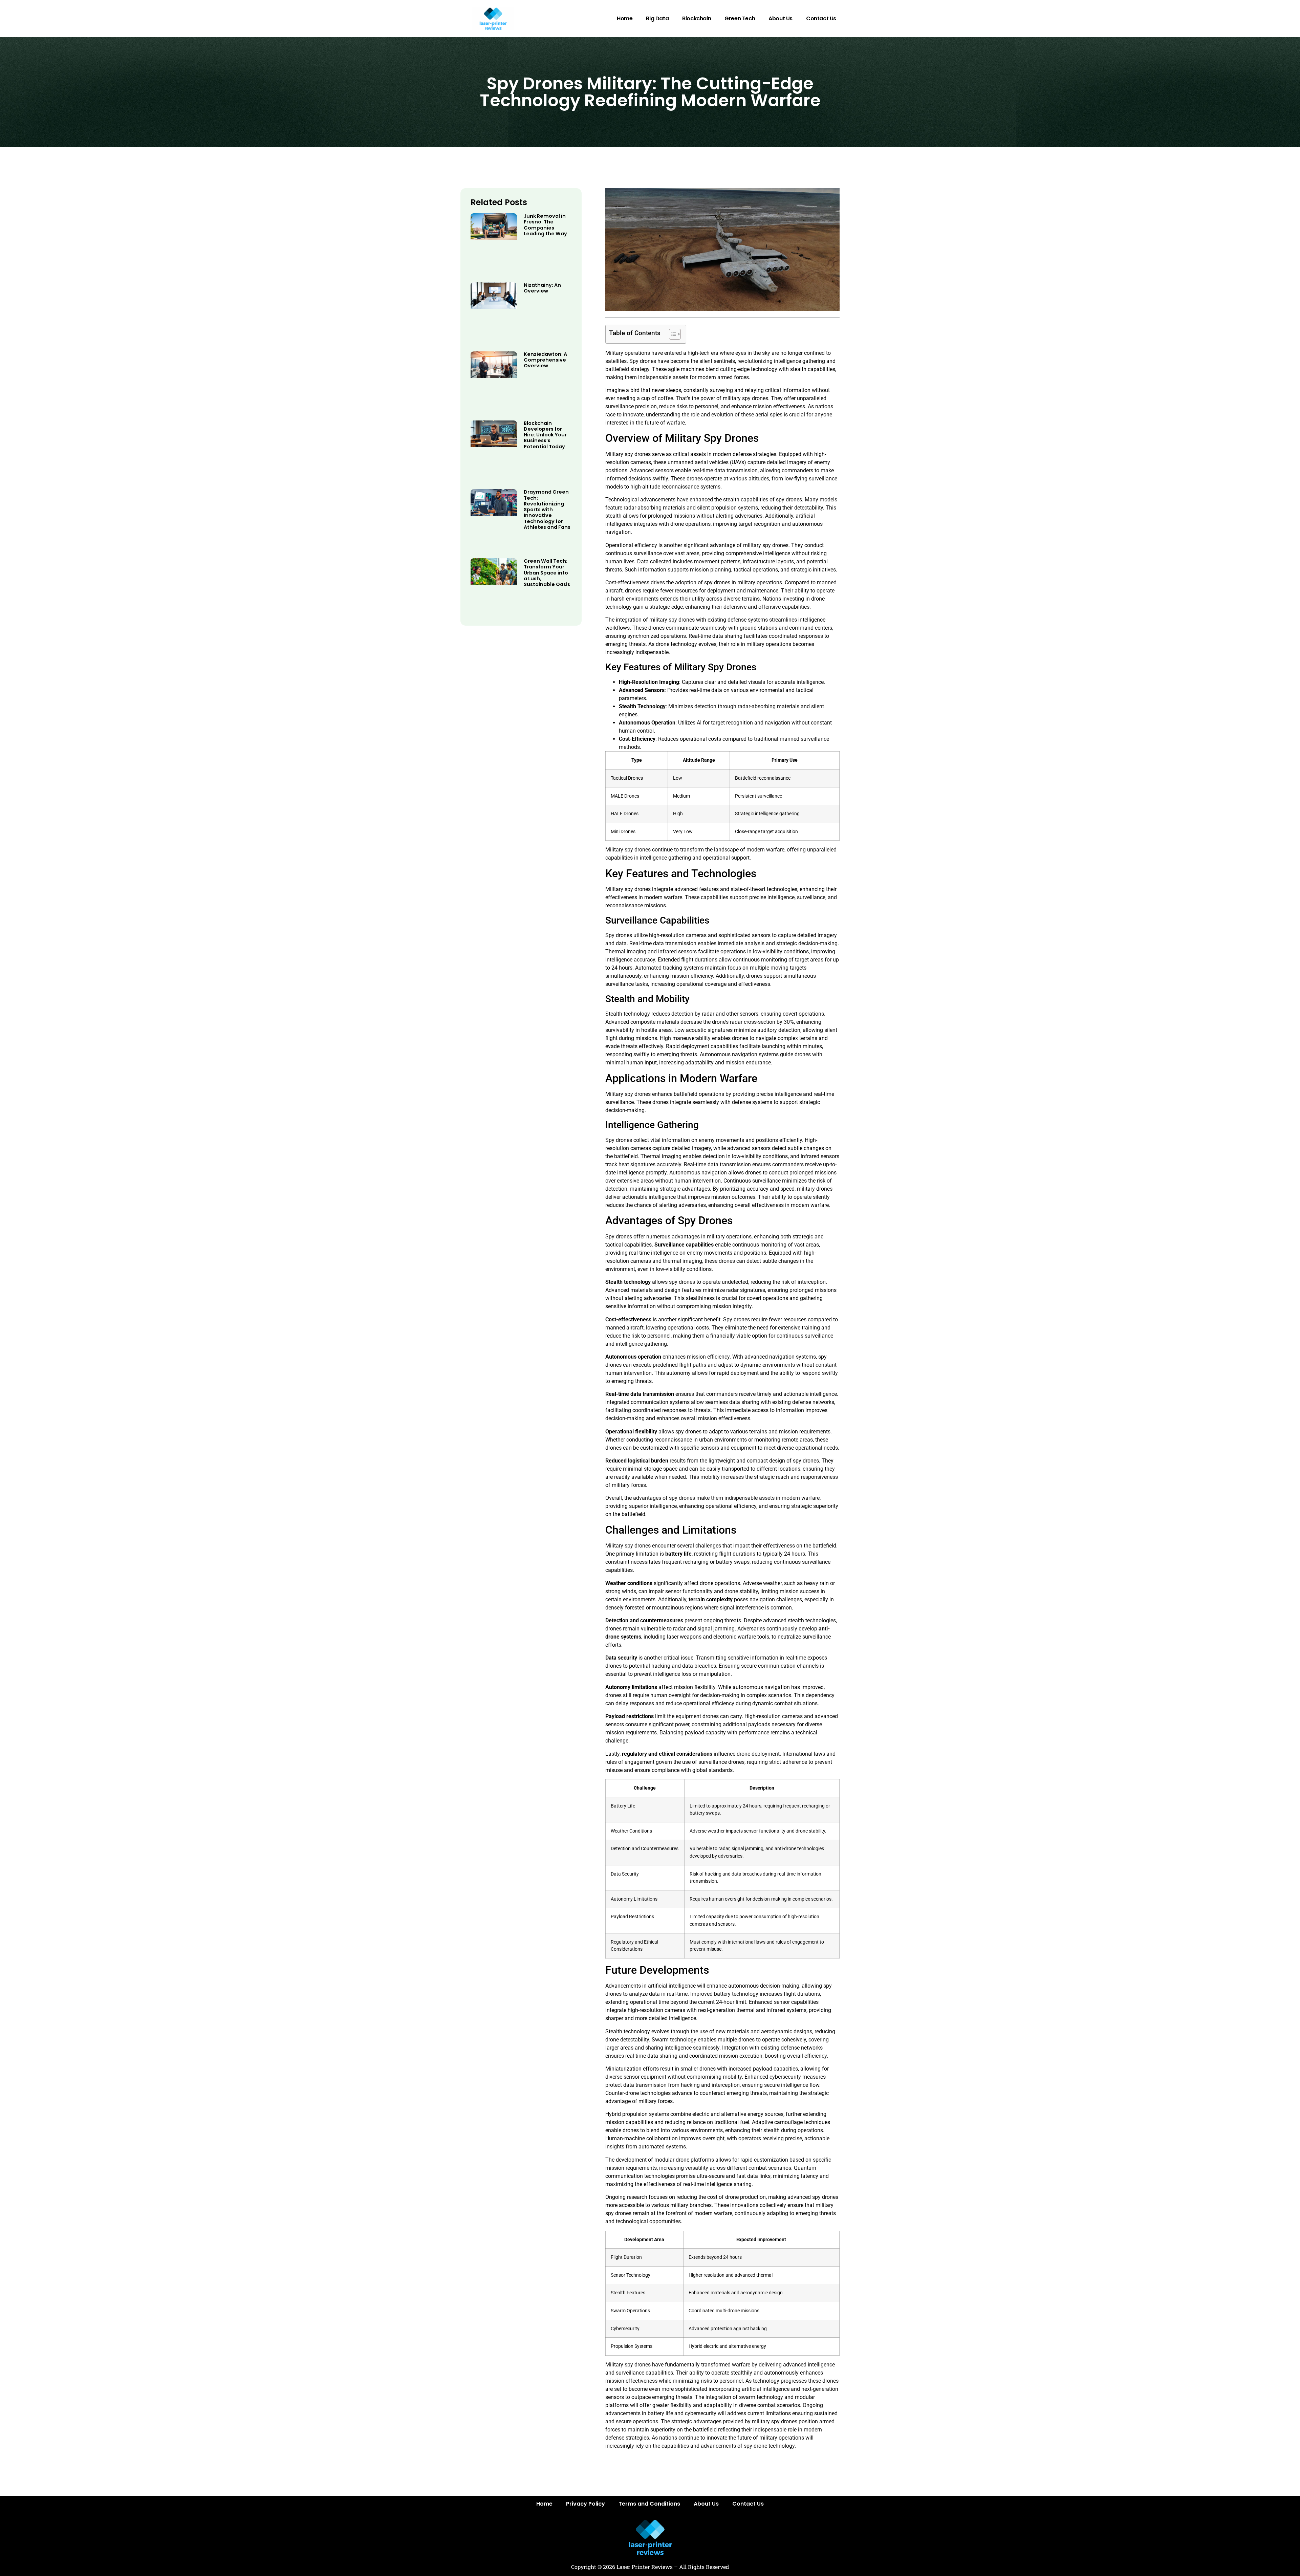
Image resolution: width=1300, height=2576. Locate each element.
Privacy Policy (586, 2504)
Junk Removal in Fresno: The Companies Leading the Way (545, 225)
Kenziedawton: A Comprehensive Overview (545, 360)
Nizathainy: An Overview (542, 288)
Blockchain (697, 18)
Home (625, 18)
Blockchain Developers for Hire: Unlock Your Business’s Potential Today (545, 435)
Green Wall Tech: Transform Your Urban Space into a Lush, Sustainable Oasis (547, 573)
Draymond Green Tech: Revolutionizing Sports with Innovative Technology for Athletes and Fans (547, 510)
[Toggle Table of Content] (671, 334)
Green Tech (740, 18)
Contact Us (821, 18)
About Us (781, 18)
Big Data (657, 18)
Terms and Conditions (649, 2504)
